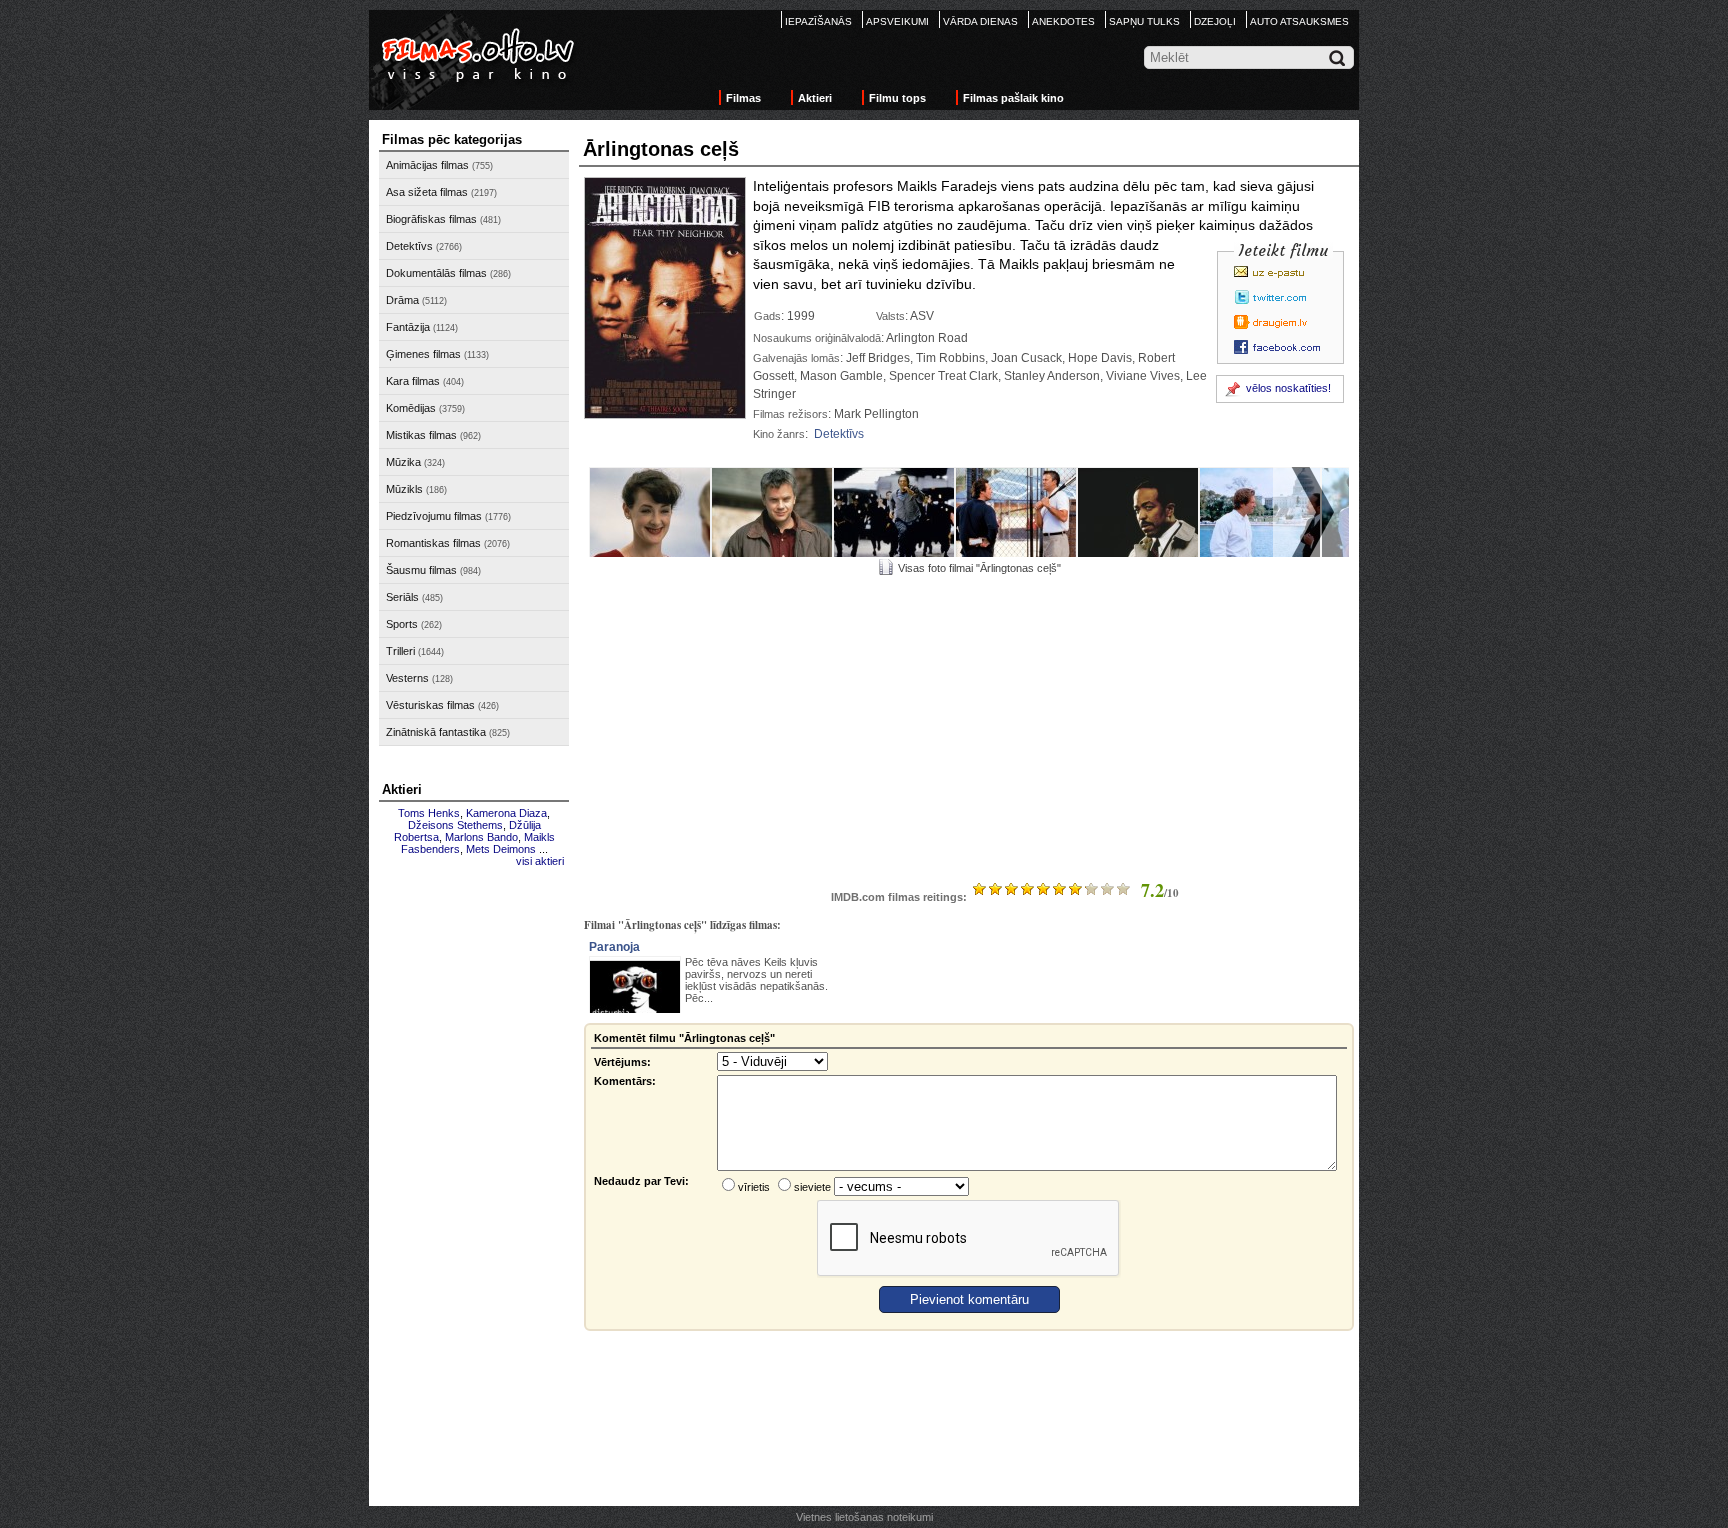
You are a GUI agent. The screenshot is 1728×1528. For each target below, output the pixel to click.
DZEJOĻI (1215, 21)
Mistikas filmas (421, 435)
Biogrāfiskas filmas (431, 219)
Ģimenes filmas (423, 354)
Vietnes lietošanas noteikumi (864, 1517)
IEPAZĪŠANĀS (818, 21)
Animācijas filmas (427, 165)
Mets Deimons (501, 849)
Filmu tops (897, 98)
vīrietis (754, 1187)
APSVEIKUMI (897, 21)
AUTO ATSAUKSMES (1299, 21)
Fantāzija (408, 327)
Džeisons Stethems (455, 825)
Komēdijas (411, 408)
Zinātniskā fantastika (436, 732)
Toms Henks (429, 813)
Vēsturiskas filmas (430, 705)
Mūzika (403, 462)
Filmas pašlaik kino (1013, 98)
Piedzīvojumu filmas (434, 516)
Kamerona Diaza (506, 813)
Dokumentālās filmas (436, 273)
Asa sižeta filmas (427, 192)
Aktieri (815, 98)
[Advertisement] (474, 1177)
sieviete (812, 1187)
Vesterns (407, 678)
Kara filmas (413, 381)
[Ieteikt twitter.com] (1283, 297)
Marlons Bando (481, 837)
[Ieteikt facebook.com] (1283, 347)
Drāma (402, 300)
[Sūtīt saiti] (1283, 272)
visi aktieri (540, 861)
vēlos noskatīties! (1288, 388)
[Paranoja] (635, 991)
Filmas (743, 98)
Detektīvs (409, 246)
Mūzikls (404, 489)
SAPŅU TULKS (1144, 21)
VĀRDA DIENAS (980, 21)
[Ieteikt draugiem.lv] (1283, 322)
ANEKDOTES (1063, 21)
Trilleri (400, 651)
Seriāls (402, 597)
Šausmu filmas (421, 570)
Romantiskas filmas (433, 543)
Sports (402, 624)
